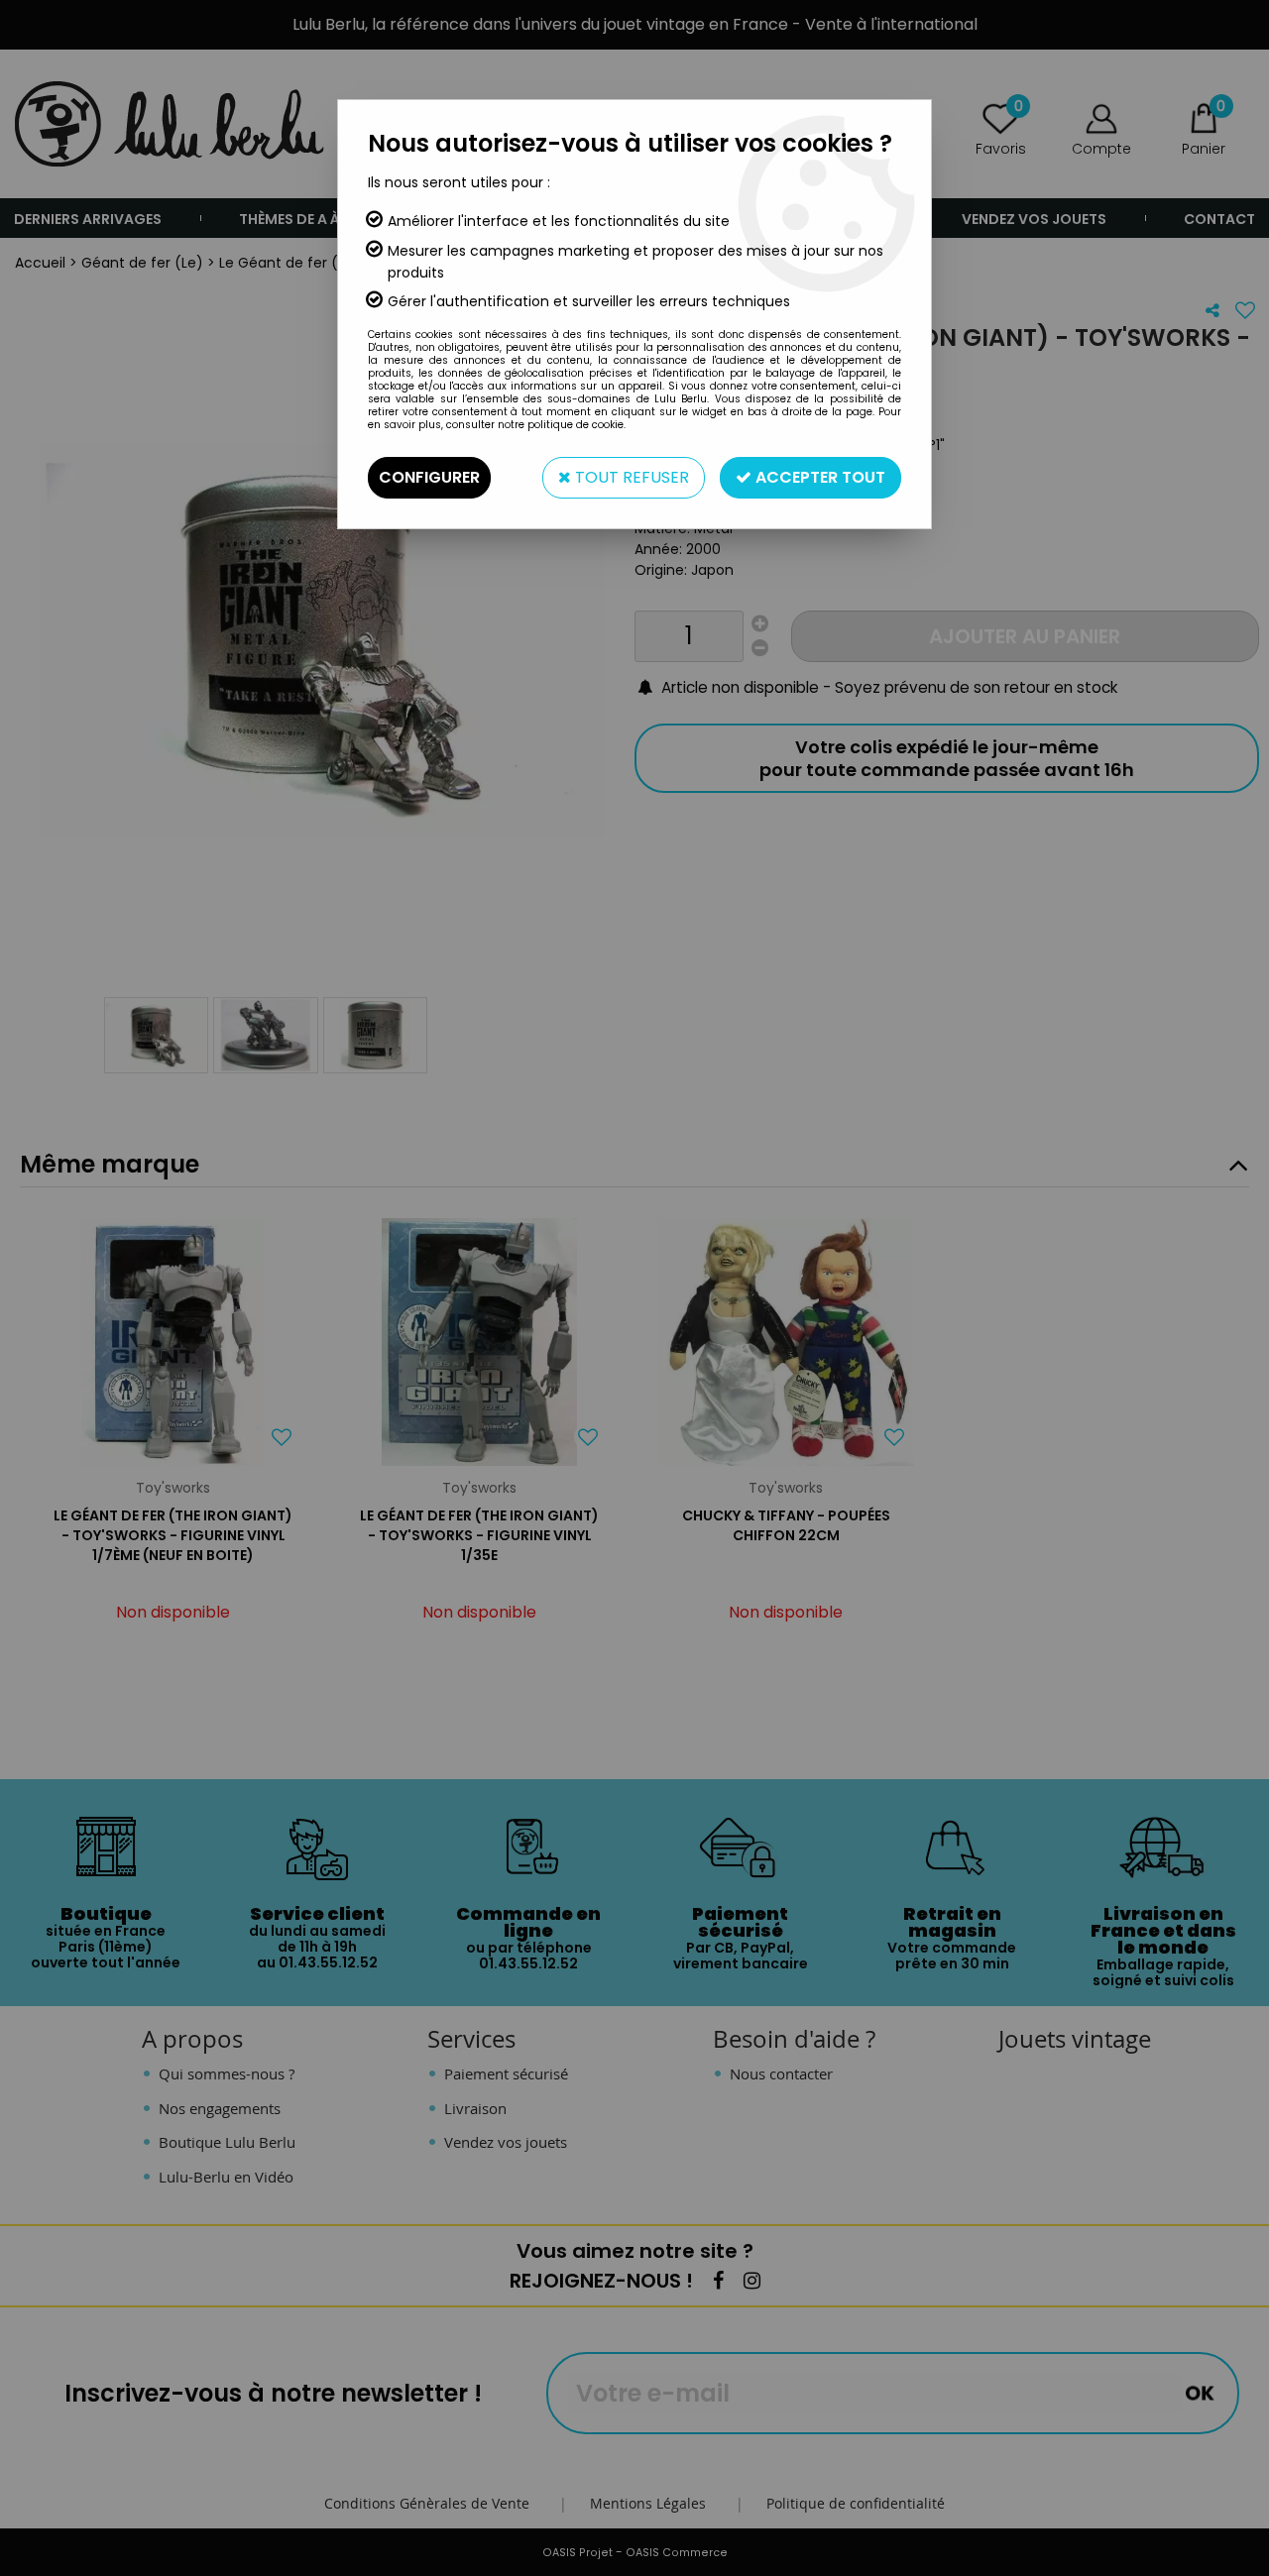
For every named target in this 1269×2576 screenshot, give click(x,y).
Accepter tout (818, 477)
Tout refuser (630, 477)
